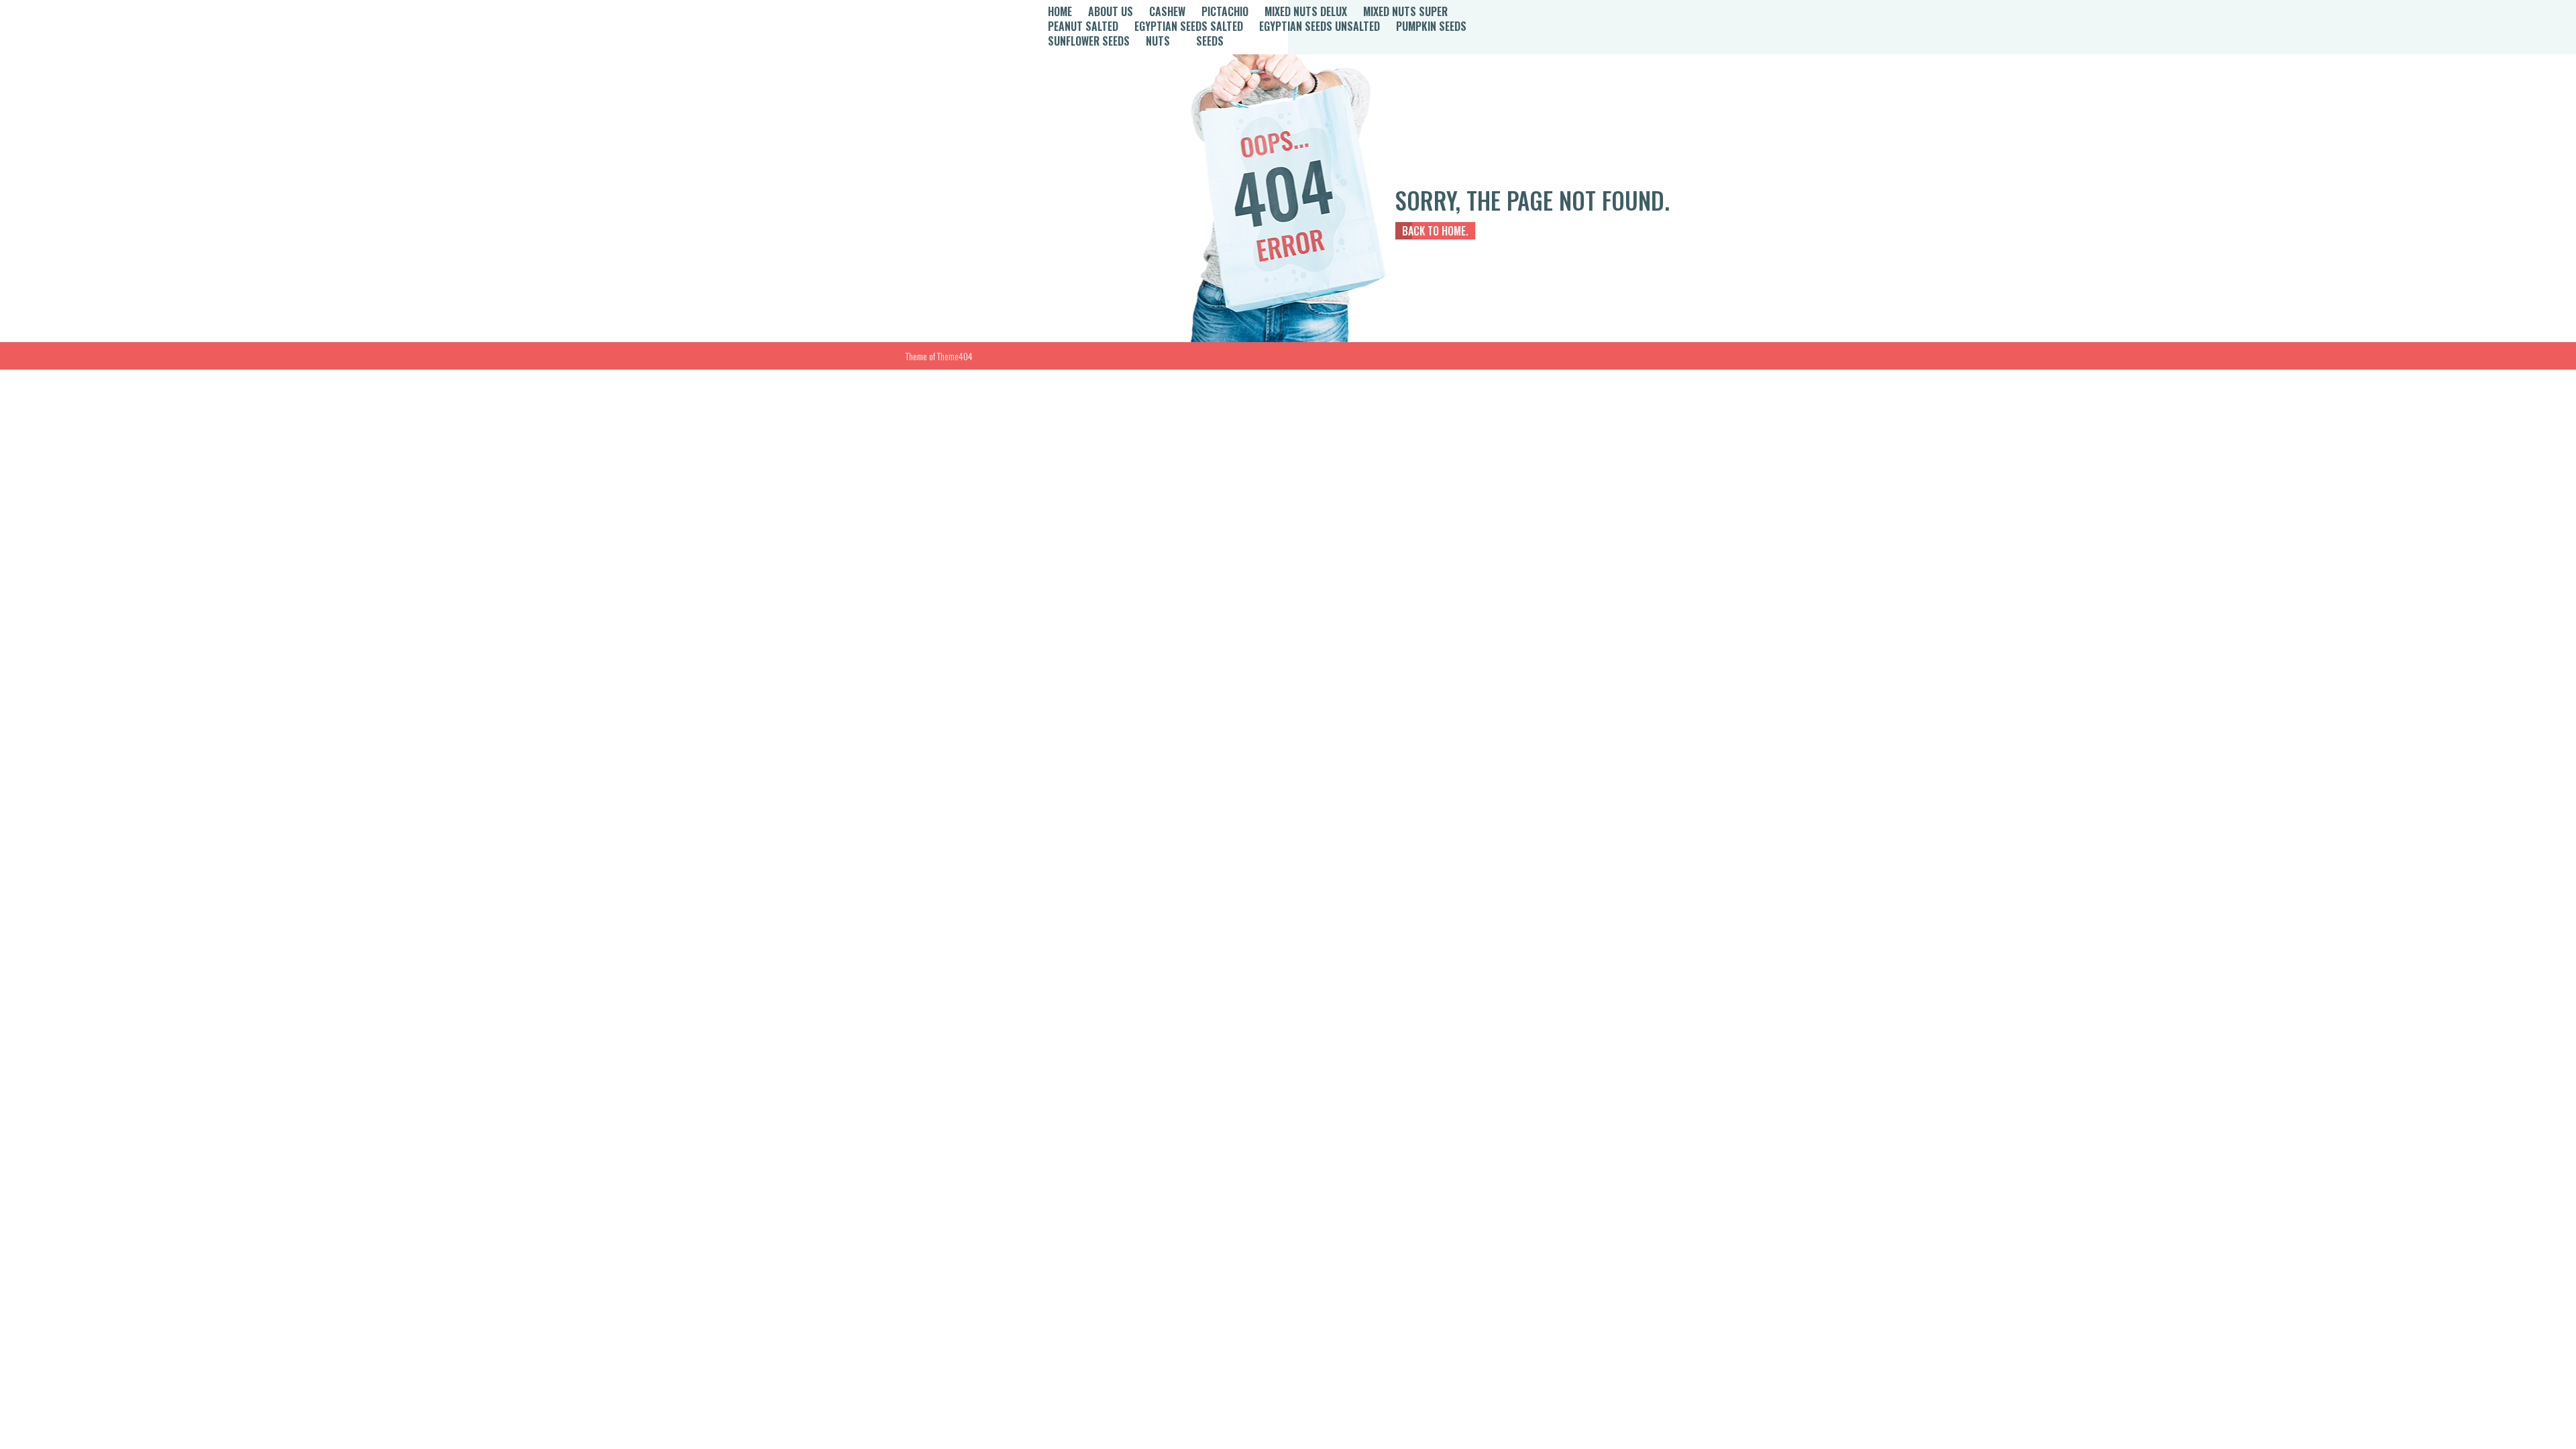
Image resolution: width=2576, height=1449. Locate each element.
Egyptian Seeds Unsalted (1320, 26)
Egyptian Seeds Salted (1189, 26)
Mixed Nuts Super (1405, 11)
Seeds (1210, 41)
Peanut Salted (1083, 26)
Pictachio (1225, 11)
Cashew (1167, 11)
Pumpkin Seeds (1431, 26)
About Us (1111, 11)
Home (1060, 11)
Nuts (1158, 41)
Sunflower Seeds (1089, 41)
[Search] (1547, 27)
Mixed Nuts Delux (1306, 11)
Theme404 (955, 356)
